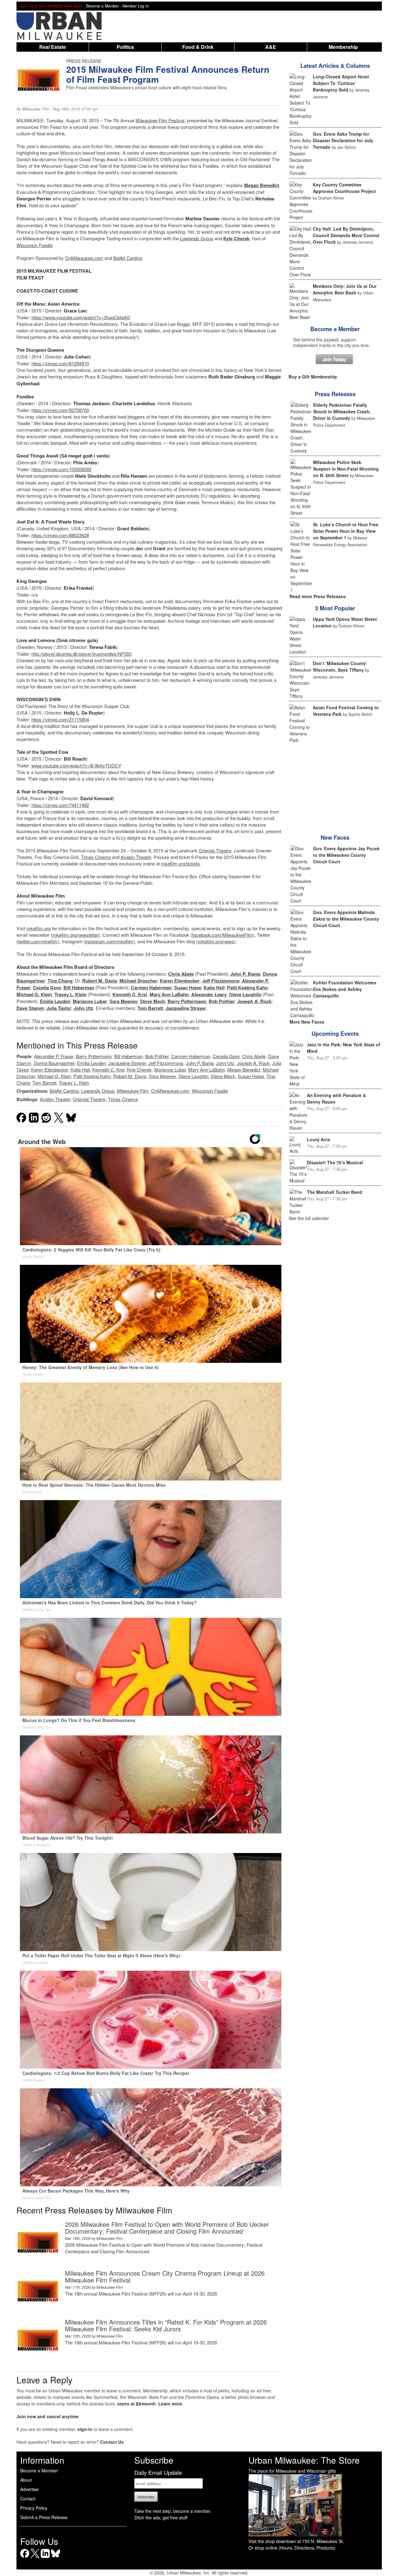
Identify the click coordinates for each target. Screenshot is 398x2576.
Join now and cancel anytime (48, 2416)
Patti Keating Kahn (247, 988)
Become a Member (335, 329)
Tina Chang (60, 981)
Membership (343, 47)
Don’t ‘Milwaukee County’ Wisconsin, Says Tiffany (340, 666)
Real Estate (53, 47)
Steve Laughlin (245, 994)
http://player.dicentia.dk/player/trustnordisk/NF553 (81, 654)
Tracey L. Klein (70, 994)
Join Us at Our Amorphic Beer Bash (51, 6)
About (26, 2480)
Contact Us (112, 2442)
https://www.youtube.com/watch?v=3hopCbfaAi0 (81, 317)
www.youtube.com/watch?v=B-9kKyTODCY (76, 765)
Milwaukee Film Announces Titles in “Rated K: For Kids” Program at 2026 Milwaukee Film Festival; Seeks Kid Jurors (166, 2325)
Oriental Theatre (215, 850)
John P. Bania (245, 974)
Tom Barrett (150, 1008)
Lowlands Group (197, 238)
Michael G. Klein (34, 994)
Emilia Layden (55, 1001)
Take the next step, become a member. (173, 2511)
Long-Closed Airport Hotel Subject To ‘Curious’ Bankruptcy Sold (341, 83)
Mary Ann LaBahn (169, 994)
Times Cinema (96, 857)
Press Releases (335, 394)
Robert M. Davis (99, 981)
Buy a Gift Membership (313, 377)
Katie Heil (214, 988)
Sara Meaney (123, 1001)
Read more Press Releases (318, 596)
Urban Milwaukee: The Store (304, 2460)
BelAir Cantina (128, 258)
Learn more (170, 2404)
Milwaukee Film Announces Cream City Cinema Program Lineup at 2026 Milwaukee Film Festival (165, 2276)
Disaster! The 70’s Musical (335, 1162)
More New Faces (307, 1022)
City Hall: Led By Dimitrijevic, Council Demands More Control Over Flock (346, 235)
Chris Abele (181, 974)
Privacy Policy (34, 2508)
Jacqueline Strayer (186, 1008)
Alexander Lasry (209, 994)
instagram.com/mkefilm (109, 941)
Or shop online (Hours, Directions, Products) (292, 2548)
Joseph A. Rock (254, 1001)
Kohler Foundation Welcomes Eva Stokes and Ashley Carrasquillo (345, 989)
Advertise (29, 2489)
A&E (271, 47)
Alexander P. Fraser (54, 1056)
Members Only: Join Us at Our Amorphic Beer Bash (345, 289)
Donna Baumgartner (54, 1063)
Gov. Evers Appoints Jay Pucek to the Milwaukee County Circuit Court (346, 855)
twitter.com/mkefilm (38, 941)
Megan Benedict (262, 185)
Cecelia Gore (47, 988)
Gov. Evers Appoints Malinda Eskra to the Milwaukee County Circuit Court (346, 919)
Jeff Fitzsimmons (221, 981)
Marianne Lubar (90, 1001)
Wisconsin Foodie (35, 245)
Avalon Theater (136, 857)
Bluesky (56, 2558)
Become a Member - (104, 6)
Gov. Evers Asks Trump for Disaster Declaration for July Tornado (343, 140)
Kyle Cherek (236, 238)
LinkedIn (45, 2558)
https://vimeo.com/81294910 (60, 363)
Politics (125, 47)
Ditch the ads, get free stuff (161, 2517)
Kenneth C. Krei (130, 994)
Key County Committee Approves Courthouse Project (344, 188)
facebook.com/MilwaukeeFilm (222, 935)
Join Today (334, 359)
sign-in (85, 2429)
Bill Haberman (79, 988)
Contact (28, 2499)
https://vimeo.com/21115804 (60, 719)
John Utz (83, 1008)
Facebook (25, 2558)
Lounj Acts (319, 1139)
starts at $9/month (137, 2404)
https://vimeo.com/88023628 (60, 535)
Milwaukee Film (36, 109)
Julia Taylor (59, 1008)
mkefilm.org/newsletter (75, 935)
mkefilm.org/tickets (180, 863)
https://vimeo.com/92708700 (60, 410)
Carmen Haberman (151, 988)
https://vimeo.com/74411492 (60, 805)
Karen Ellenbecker (180, 981)
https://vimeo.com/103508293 (61, 469)
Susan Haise (188, 988)
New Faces (335, 838)
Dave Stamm (30, 1008)
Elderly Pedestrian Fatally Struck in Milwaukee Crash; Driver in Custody (342, 411)
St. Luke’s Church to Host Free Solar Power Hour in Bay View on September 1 (346, 531)
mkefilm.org (39, 928)
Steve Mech (153, 1001)
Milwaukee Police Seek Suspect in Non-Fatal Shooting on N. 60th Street (346, 469)
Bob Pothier (222, 1001)
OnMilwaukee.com (84, 258)
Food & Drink (198, 47)
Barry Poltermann (187, 1001)
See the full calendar (309, 1218)
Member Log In (136, 6)
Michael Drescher (138, 981)
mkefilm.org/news (216, 941)
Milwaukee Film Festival (160, 120)
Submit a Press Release (44, 2517)
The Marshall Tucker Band (335, 1192)
